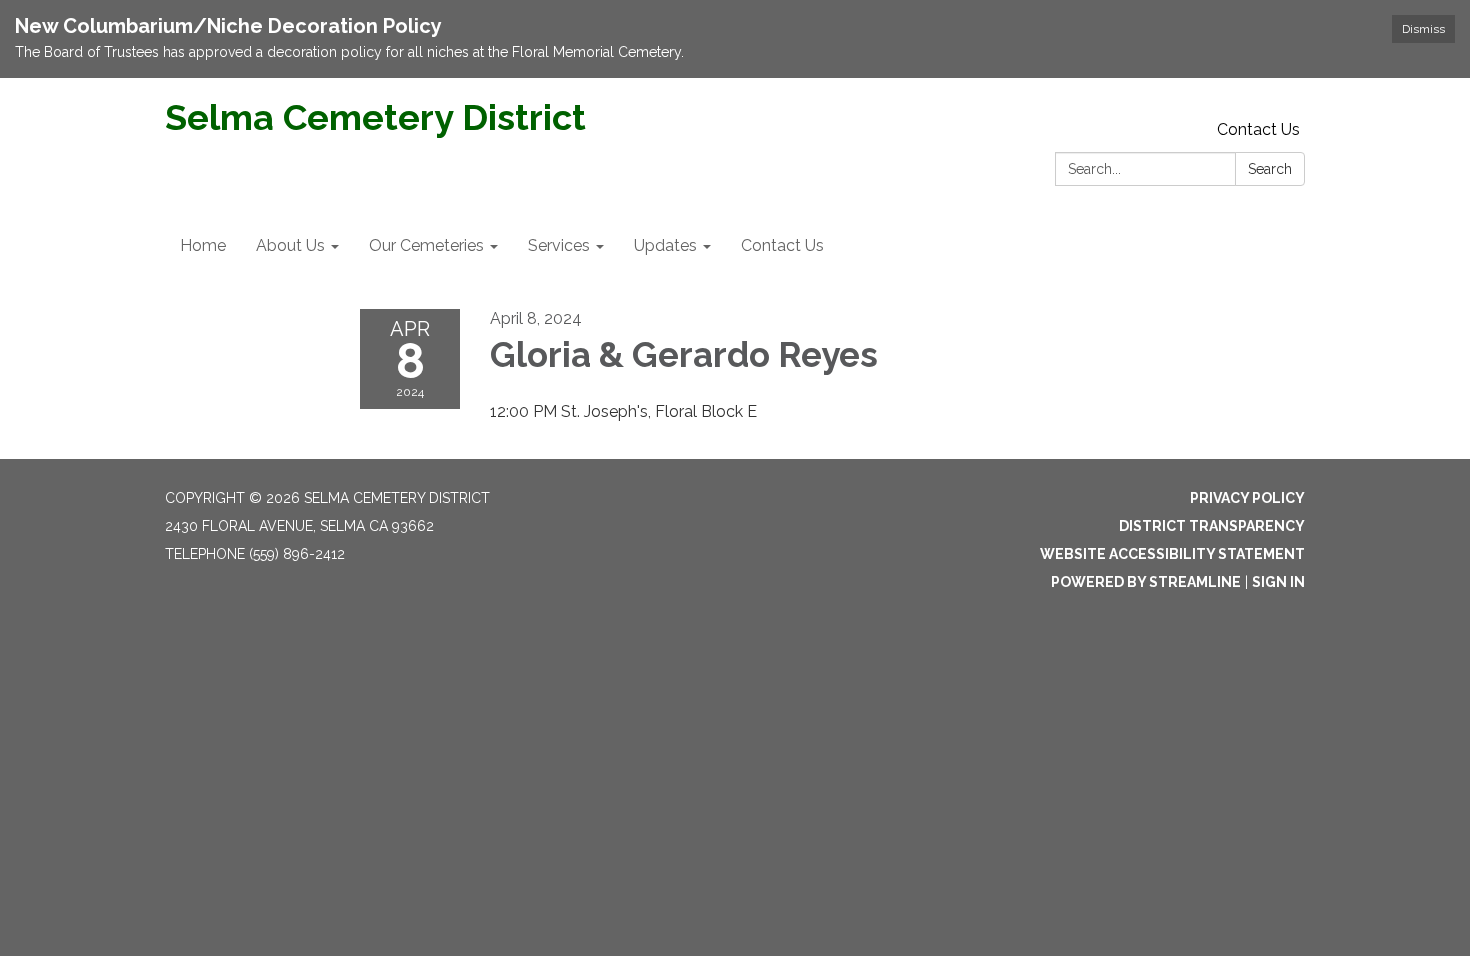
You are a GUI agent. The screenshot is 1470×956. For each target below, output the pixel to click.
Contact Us (1258, 129)
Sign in (1278, 582)
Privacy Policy (1247, 498)
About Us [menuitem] (290, 245)
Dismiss (1423, 29)
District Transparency (1212, 526)
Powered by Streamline (1146, 582)
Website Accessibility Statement (1172, 554)
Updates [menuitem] (665, 245)
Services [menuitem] (559, 245)
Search (1270, 169)
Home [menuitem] (203, 245)
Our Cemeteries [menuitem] (426, 245)
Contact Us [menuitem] (782, 245)
